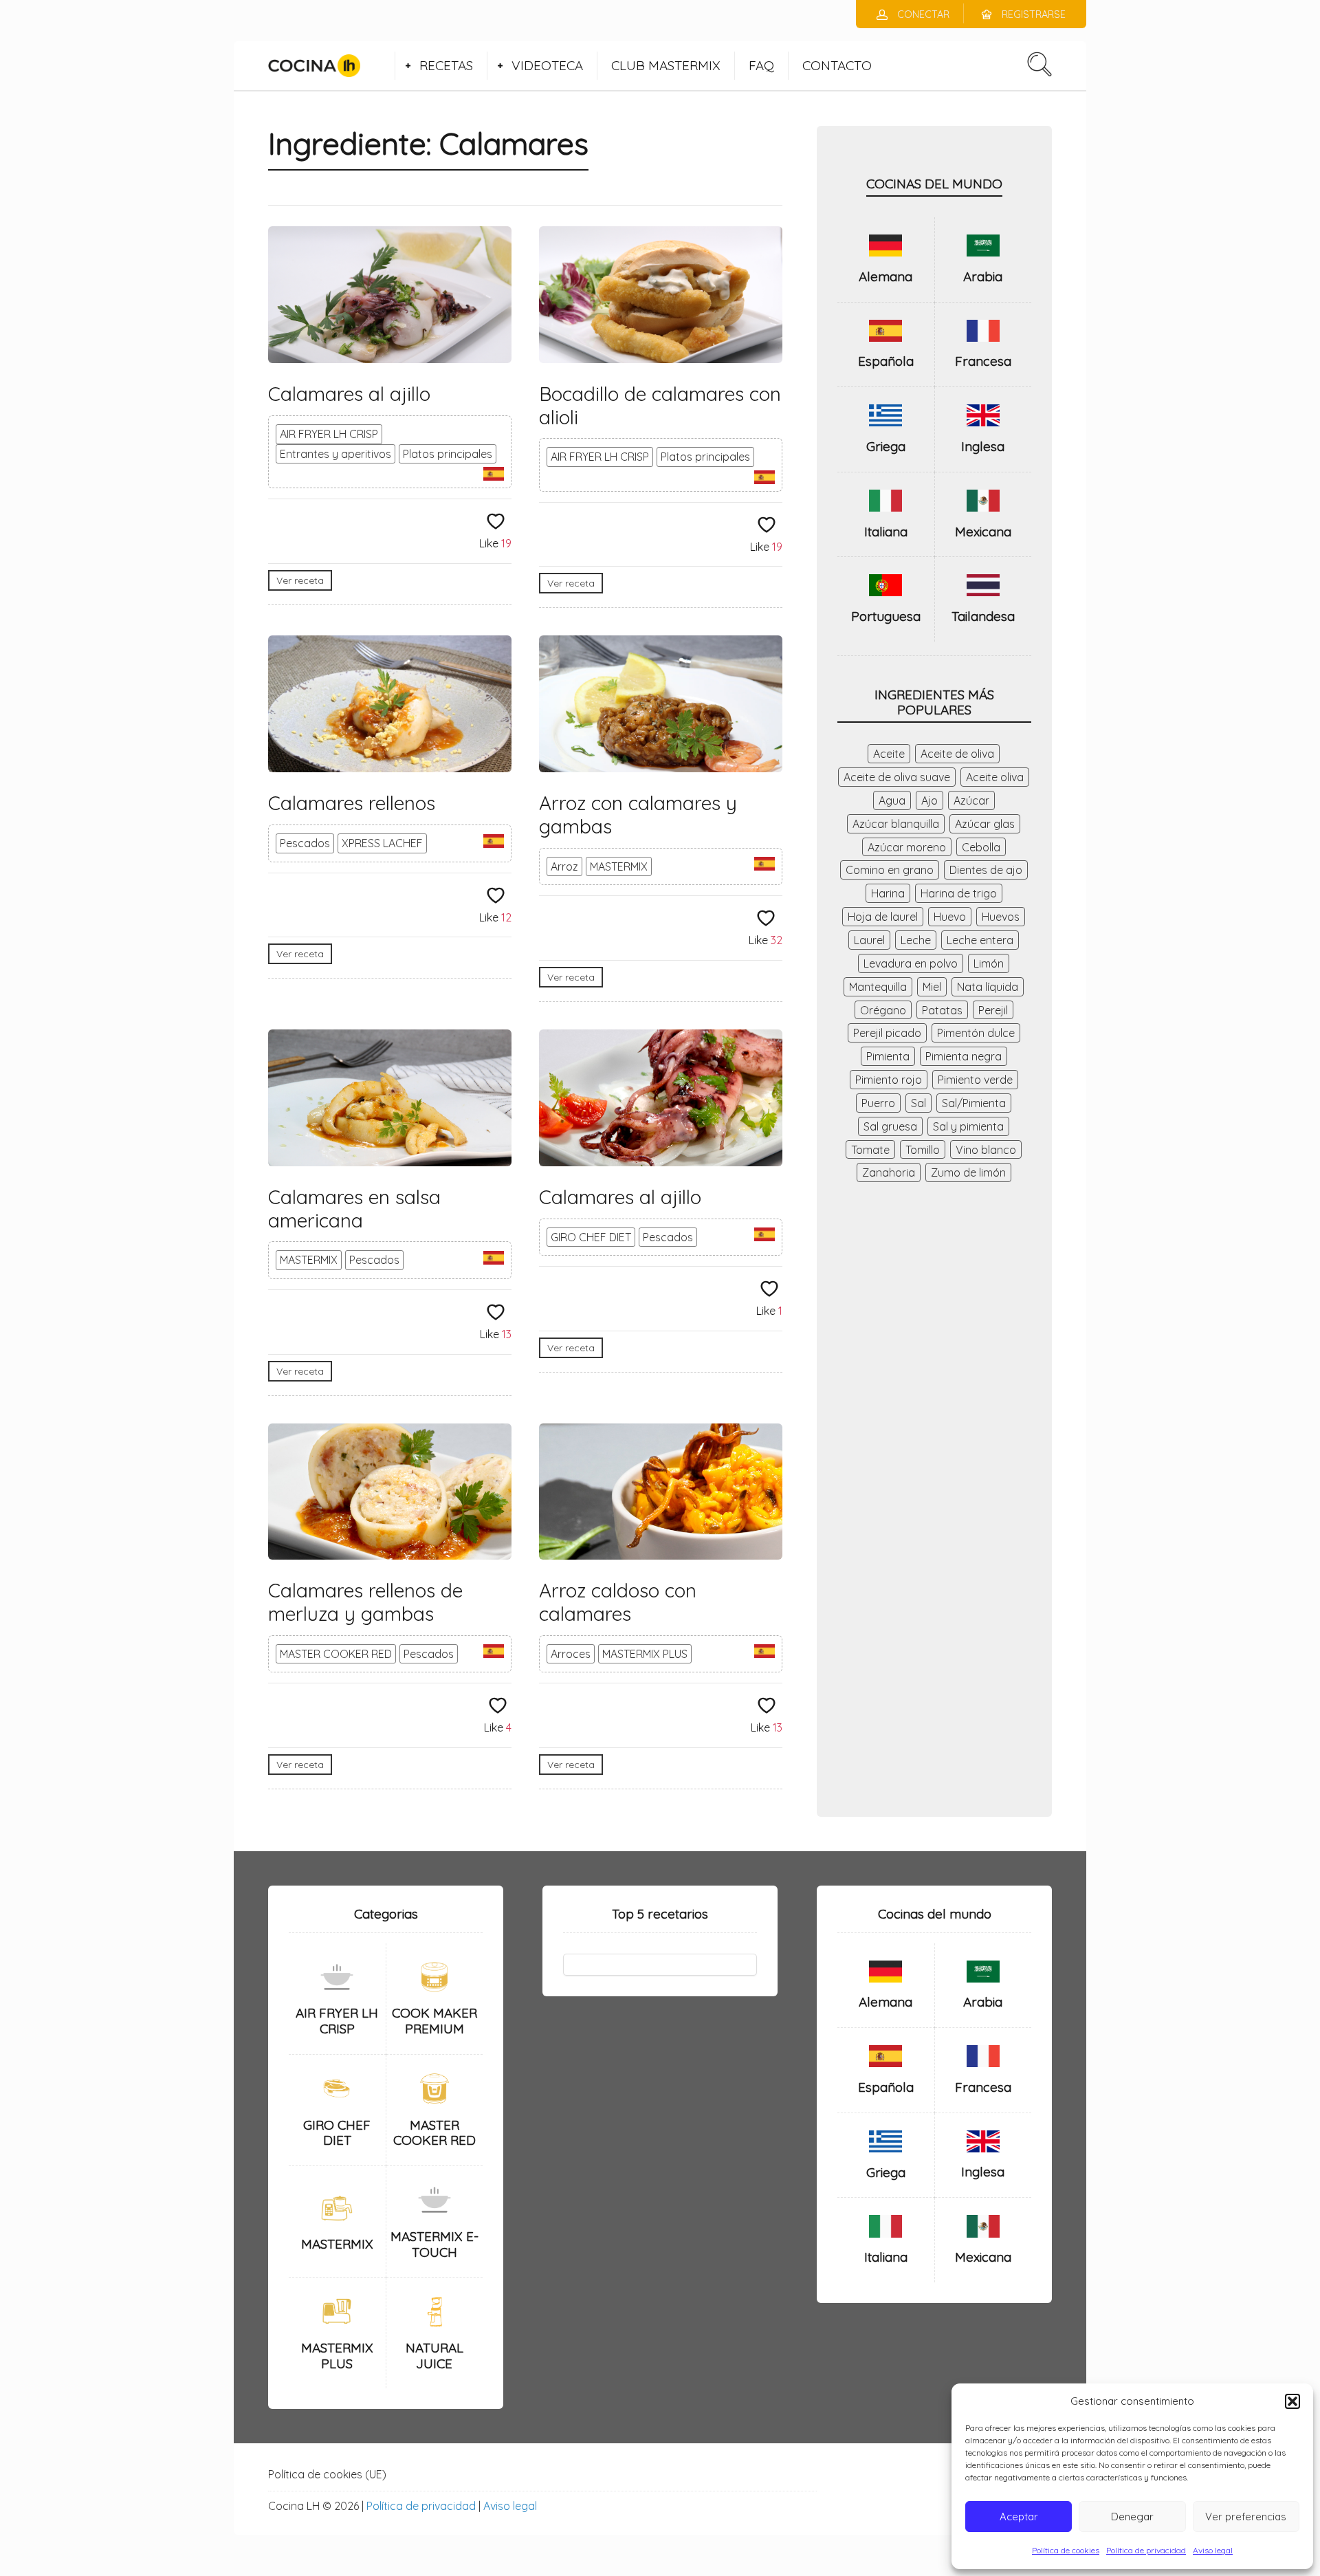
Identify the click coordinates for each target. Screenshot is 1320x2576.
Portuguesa (886, 616)
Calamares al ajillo (349, 394)
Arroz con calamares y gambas (638, 815)
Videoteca (547, 65)
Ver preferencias (1246, 2517)
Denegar (1132, 2517)
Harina (888, 893)
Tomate (870, 1150)
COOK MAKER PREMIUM (434, 2021)
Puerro (878, 1103)
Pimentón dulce (976, 1033)
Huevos (1001, 917)
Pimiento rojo (889, 1080)
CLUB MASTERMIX (666, 65)
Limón (989, 963)
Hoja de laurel (883, 917)
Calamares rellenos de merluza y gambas (365, 1602)
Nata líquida (988, 987)
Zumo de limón (968, 1172)
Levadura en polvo (911, 963)
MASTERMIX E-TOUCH (434, 2244)
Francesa (983, 361)
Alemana (885, 276)
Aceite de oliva (957, 754)
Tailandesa (983, 616)
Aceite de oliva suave (897, 777)
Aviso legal (1213, 2550)
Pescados (305, 843)
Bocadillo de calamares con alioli (660, 405)
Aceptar (1019, 2517)
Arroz (564, 866)
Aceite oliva (995, 777)
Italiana (886, 532)
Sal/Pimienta (974, 1103)
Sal (918, 1103)
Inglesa (983, 446)
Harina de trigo (959, 893)
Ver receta (300, 580)
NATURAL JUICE (434, 2356)
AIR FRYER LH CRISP (329, 434)
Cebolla (981, 847)
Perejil (993, 1010)
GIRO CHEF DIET (591, 1237)
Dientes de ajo (986, 870)
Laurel (869, 940)
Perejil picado (887, 1033)
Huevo (950, 917)
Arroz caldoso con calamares (618, 1602)
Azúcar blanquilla (896, 824)
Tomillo (923, 1150)
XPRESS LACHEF (382, 843)
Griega (886, 446)
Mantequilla (878, 987)
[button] (1292, 2401)
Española (886, 361)
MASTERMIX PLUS (645, 1654)
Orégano (883, 1010)
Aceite (889, 754)
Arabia (983, 276)
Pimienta (888, 1056)
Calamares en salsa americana (354, 1209)
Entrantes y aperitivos (335, 454)
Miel (932, 987)
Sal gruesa (890, 1126)
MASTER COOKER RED (336, 1654)
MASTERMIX (619, 866)
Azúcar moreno (907, 847)
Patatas (942, 1010)
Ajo (929, 800)
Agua (892, 800)
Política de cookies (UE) (327, 2474)
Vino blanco (986, 1150)
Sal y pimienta (968, 1126)
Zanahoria (889, 1172)
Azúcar (971, 800)
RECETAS (446, 65)
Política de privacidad (1146, 2550)
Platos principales (448, 454)
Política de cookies (1066, 2550)
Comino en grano (890, 870)
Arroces (571, 1654)
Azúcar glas (985, 824)
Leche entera (980, 940)
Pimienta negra (964, 1056)
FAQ (761, 65)
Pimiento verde (975, 1080)
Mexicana (983, 532)
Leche (916, 940)
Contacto (837, 65)
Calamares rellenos (352, 803)
